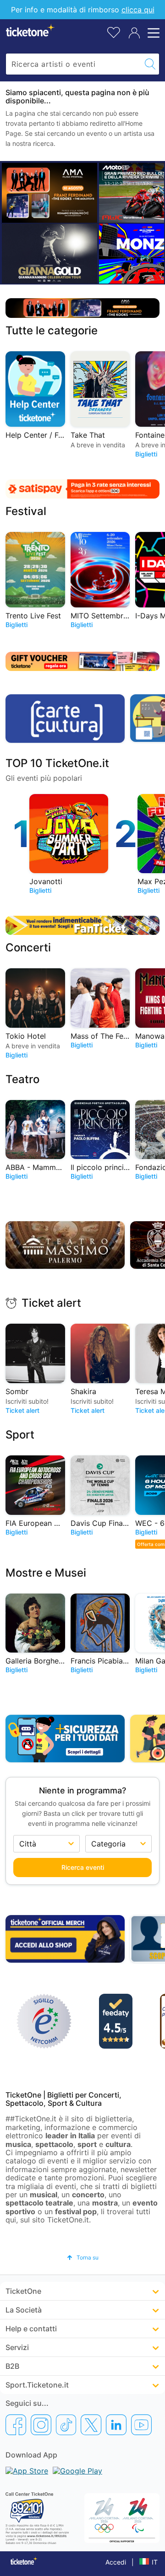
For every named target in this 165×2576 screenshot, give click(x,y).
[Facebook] (16, 2425)
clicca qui (138, 10)
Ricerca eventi (83, 1867)
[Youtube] (141, 2425)
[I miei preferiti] (114, 32)
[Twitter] (91, 2425)
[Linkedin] (116, 2425)
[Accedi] (134, 33)
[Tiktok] (66, 2425)
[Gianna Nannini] (49, 253)
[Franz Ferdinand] (49, 193)
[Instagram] (41, 2425)
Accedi (116, 2562)
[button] (83, 2257)
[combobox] (74, 64)
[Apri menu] (152, 33)
